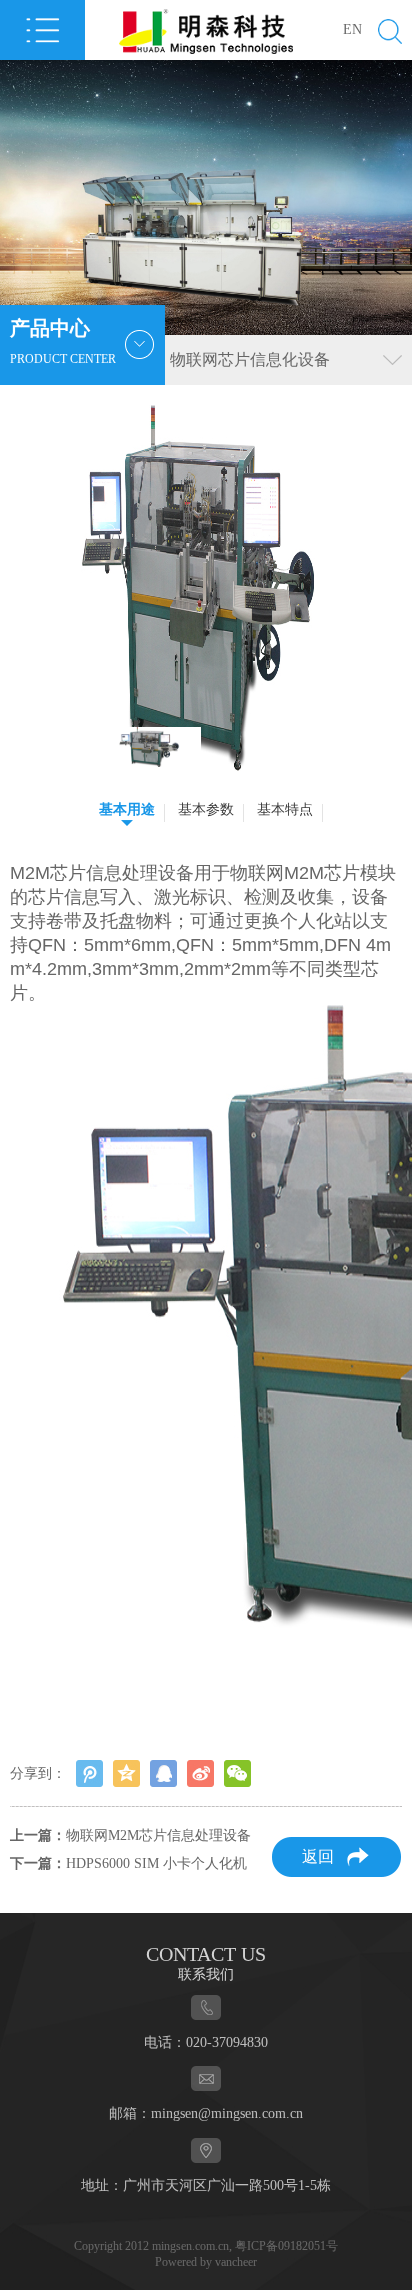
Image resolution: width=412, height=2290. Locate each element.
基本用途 (127, 809)
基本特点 (285, 809)
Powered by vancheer (206, 2262)
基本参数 (206, 809)
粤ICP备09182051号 (286, 2246)
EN (352, 29)
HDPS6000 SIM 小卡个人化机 (156, 1863)
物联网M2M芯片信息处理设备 (158, 1835)
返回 (318, 1856)
